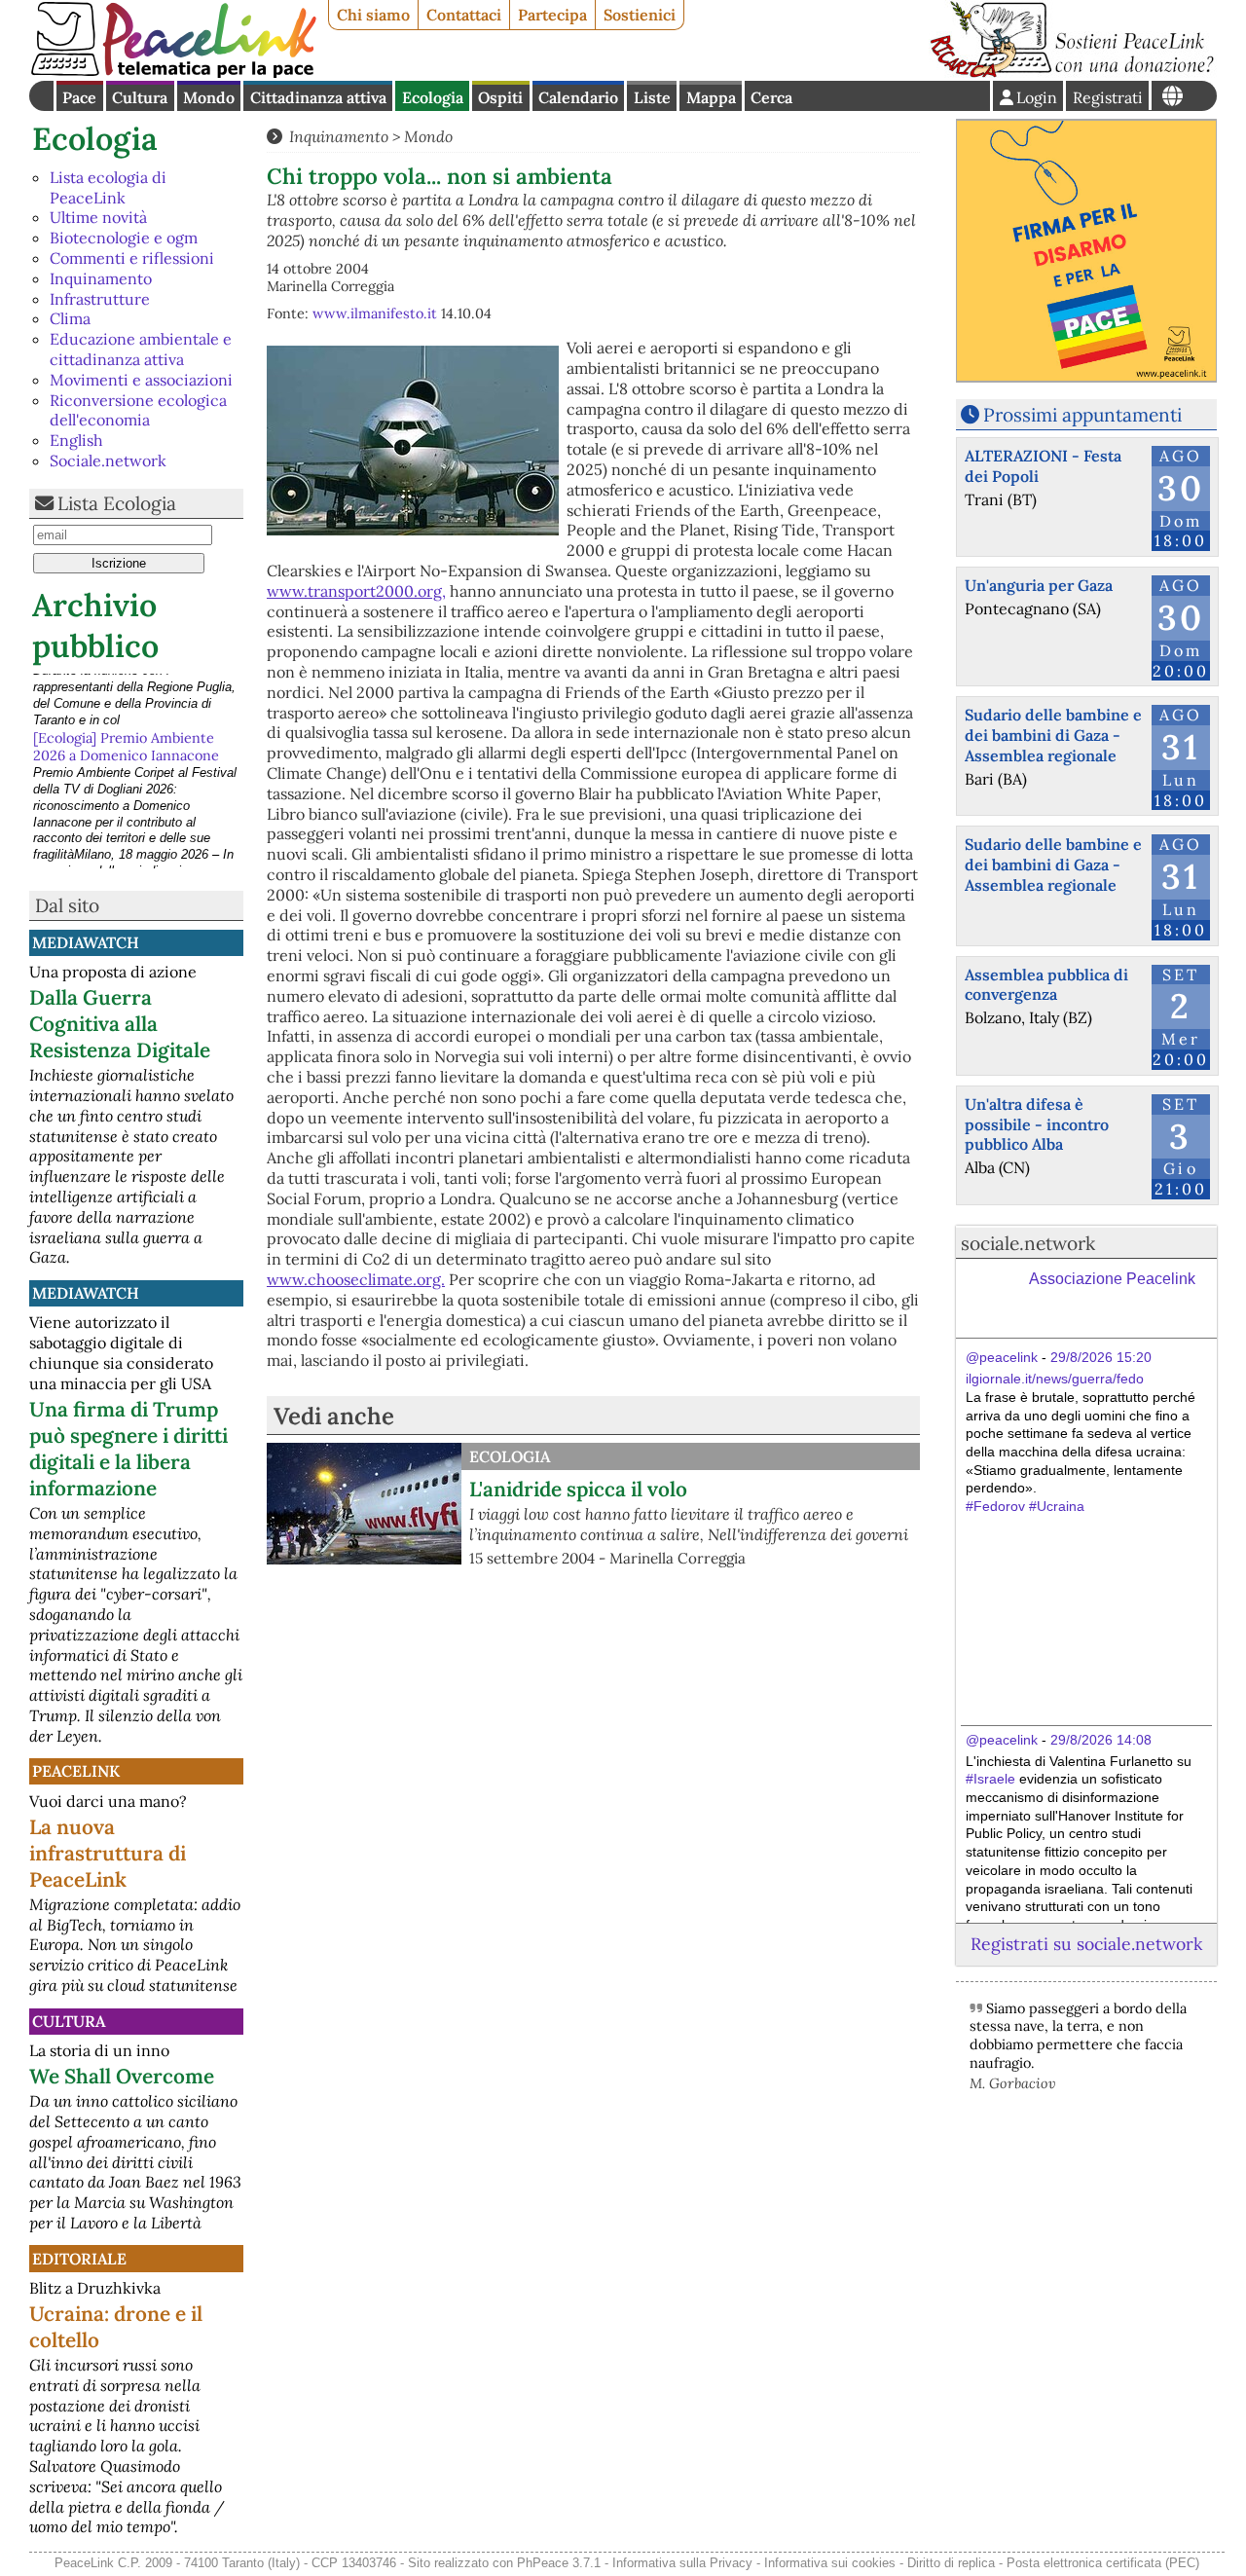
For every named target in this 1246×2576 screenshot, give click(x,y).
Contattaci (464, 15)
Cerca (771, 97)
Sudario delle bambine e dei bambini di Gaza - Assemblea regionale (1053, 735)
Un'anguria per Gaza (1039, 585)
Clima (70, 318)
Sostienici (640, 15)
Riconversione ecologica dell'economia (138, 410)
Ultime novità (98, 217)
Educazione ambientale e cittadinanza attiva (141, 349)
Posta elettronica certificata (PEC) (1103, 2563)
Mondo (209, 97)
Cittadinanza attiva (318, 97)
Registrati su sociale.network (1086, 1944)
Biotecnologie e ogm (124, 238)
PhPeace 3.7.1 (559, 2563)
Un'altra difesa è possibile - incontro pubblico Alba (1037, 1124)
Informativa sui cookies (830, 2563)
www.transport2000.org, (356, 591)
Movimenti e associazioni (141, 380)
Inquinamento (101, 278)
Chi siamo (373, 15)
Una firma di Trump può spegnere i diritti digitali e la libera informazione (128, 1449)
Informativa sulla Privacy (682, 2563)
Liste (652, 97)
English (76, 440)
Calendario (578, 97)
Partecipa (552, 15)
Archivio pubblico (95, 626)
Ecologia (433, 97)
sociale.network (1028, 1243)
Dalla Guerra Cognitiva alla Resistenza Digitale (120, 1024)
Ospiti (500, 97)
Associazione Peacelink (1112, 1279)
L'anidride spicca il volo (578, 1489)
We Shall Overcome (122, 2076)
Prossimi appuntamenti (1082, 415)
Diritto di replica (951, 2563)
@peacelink (1002, 1357)
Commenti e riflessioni (132, 258)
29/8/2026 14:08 (1101, 1740)
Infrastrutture (100, 299)
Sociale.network (108, 460)
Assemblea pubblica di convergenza (1046, 985)
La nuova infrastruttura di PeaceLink (108, 1853)
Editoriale (79, 2259)
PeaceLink (76, 1771)
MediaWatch (86, 942)
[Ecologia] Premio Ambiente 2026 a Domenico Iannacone (126, 692)
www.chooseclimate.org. (356, 1279)
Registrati (1108, 97)
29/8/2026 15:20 (1101, 1357)
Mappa (711, 97)
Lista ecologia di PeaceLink (108, 187)
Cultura (140, 97)
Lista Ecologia (117, 503)
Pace (79, 97)
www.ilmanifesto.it (375, 313)
